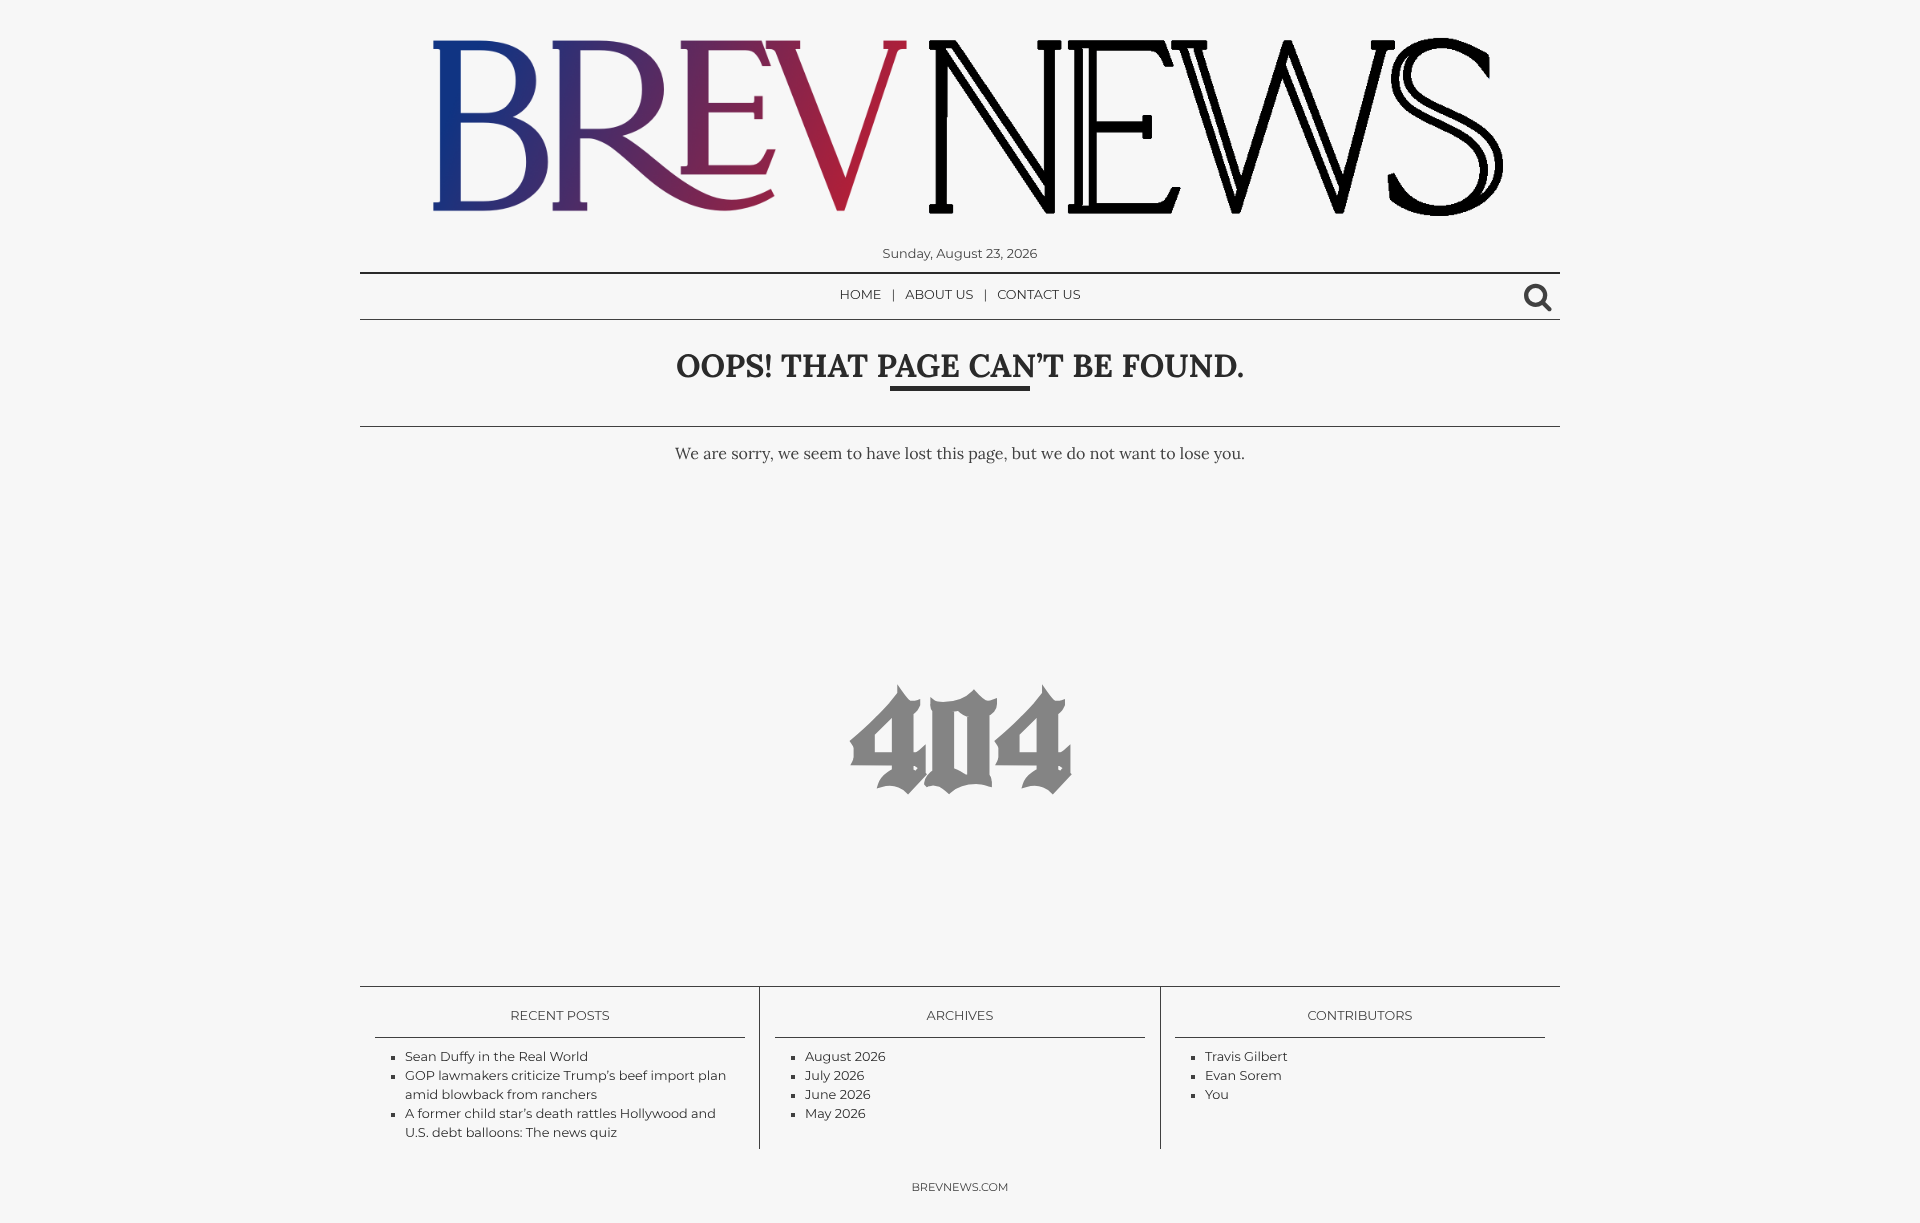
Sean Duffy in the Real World (496, 1057)
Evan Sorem (1243, 1076)
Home (861, 295)
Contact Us (1038, 295)
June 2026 (838, 1095)
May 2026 (835, 1114)
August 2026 (845, 1057)
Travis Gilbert (1246, 1057)
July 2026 (834, 1076)
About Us (939, 295)
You (1217, 1095)
